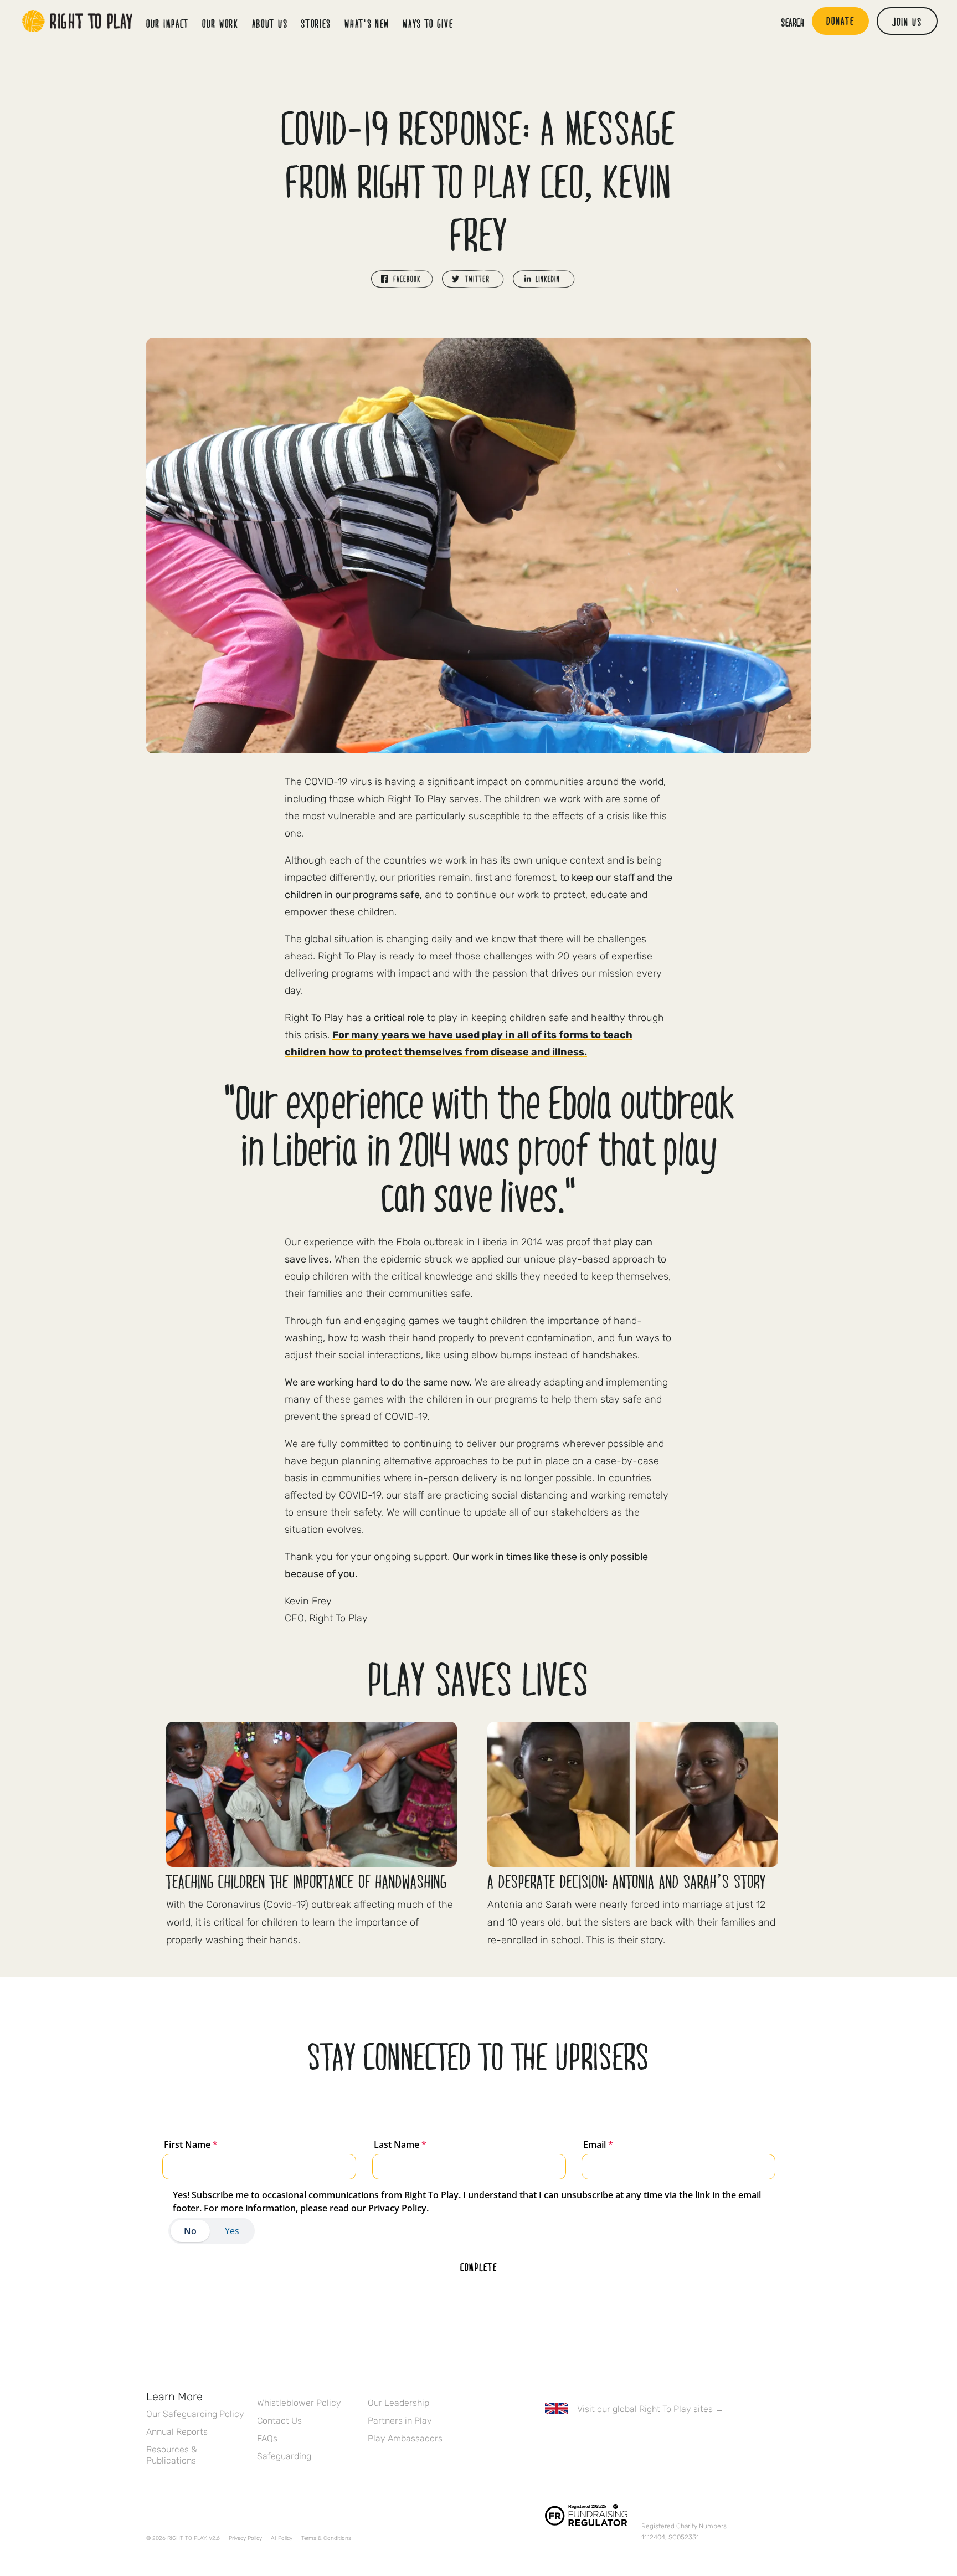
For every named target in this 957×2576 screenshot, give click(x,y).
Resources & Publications (172, 2455)
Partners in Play (400, 2421)
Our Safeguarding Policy (195, 2414)
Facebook (551, 2441)
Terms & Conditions (326, 2538)
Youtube (644, 2441)
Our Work (220, 23)
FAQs (267, 2438)
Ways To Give (428, 23)
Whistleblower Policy (299, 2403)
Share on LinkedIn (544, 279)
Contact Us (279, 2421)
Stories (316, 23)
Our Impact (168, 23)
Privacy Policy (245, 2538)
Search (793, 22)
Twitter (574, 2441)
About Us (270, 23)
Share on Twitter (473, 279)
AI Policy (282, 2538)
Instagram (598, 2441)
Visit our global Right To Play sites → (650, 2409)
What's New (367, 23)
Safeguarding (284, 2456)
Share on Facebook (402, 279)
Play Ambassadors (405, 2438)
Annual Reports (177, 2432)
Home (78, 21)
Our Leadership (398, 2403)
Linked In (621, 2441)
